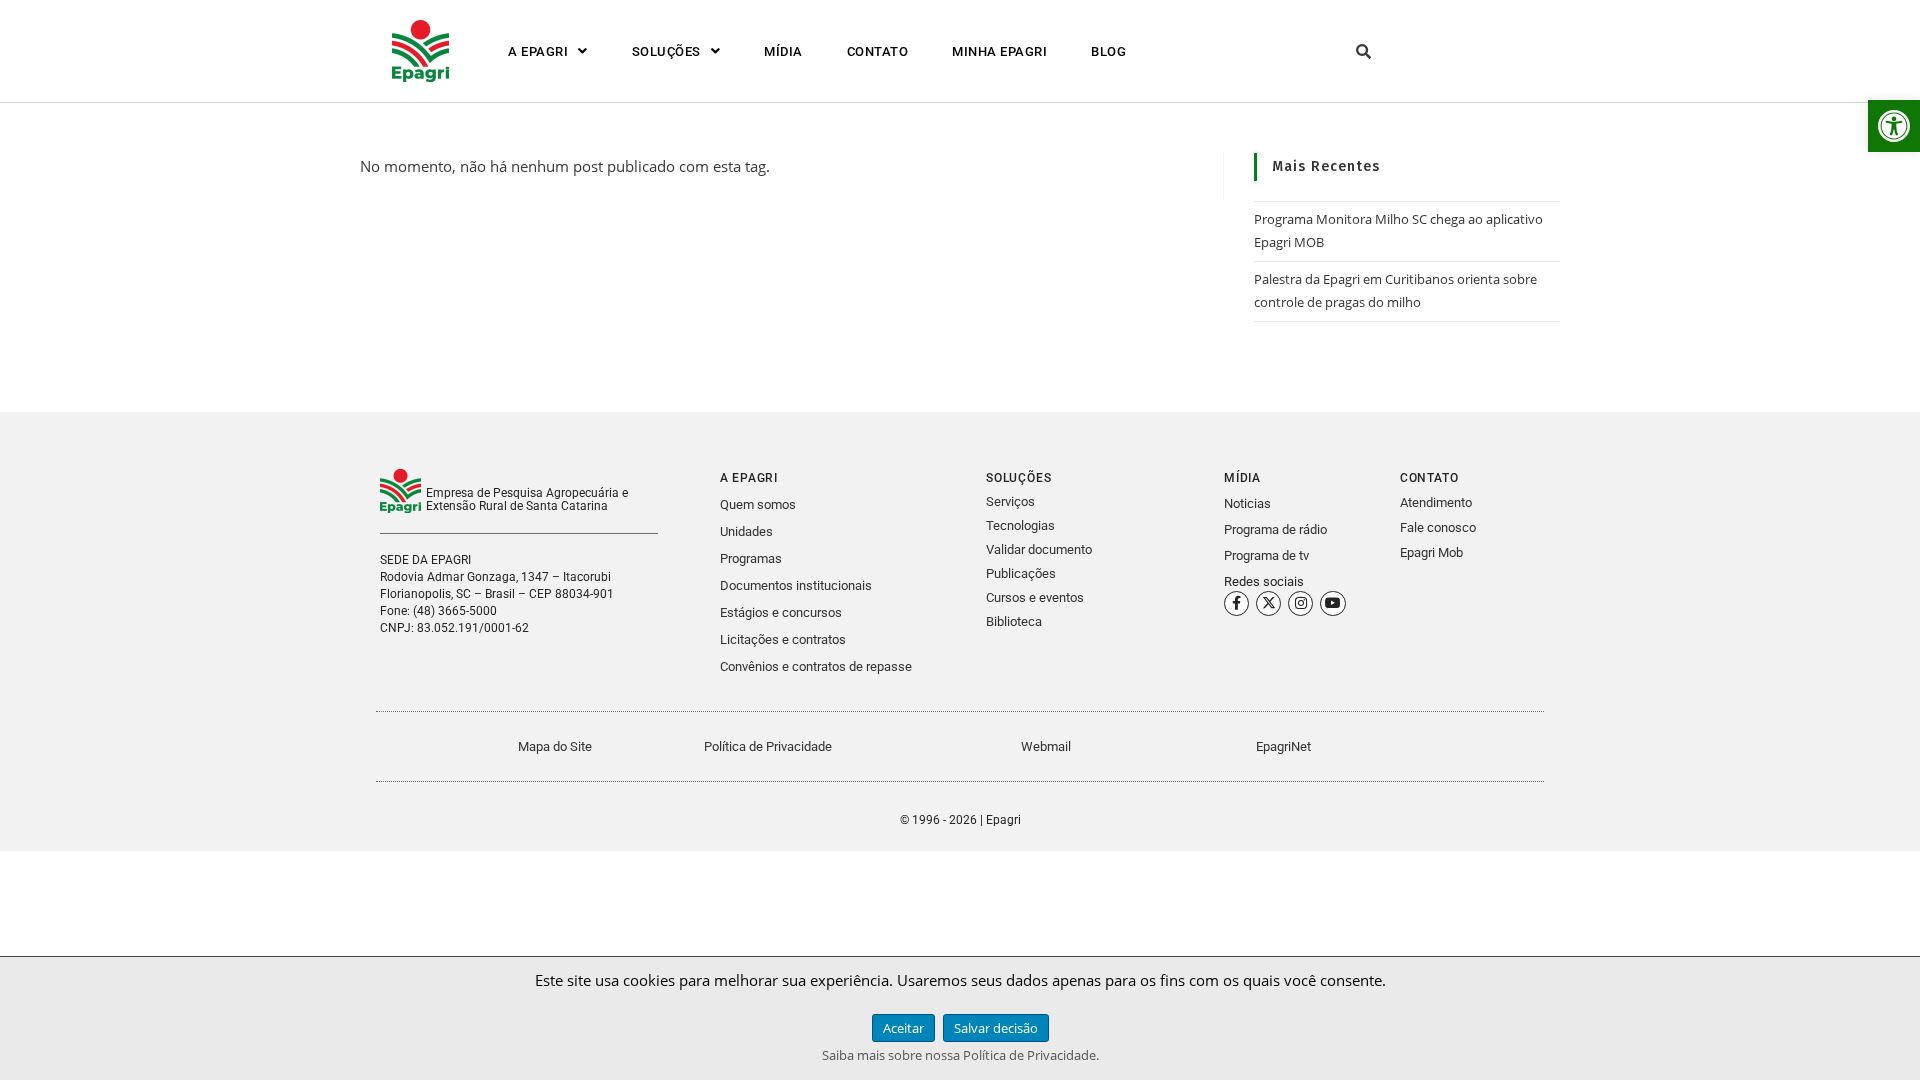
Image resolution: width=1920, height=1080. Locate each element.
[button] (548, 51)
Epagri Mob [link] (1431, 552)
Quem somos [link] (758, 504)
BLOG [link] (1108, 51)
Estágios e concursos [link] (781, 612)
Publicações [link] (1021, 573)
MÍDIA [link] (783, 51)
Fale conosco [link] (1438, 527)
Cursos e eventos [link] (1035, 597)
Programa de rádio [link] (1275, 529)
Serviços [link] (1010, 501)
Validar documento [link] (1039, 549)
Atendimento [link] (1436, 502)
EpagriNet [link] (1283, 746)
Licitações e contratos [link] (783, 639)
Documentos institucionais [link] (796, 585)
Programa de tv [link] (1266, 555)
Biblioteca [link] (1014, 621)
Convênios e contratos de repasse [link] (816, 666)
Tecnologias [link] (1020, 525)
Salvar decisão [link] (996, 1028)
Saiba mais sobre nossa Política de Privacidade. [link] (960, 1055)
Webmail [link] (1046, 746)
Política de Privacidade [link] (768, 746)
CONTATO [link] (878, 51)
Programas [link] (751, 558)
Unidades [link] (746, 531)
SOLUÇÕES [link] (666, 51)
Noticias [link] (1247, 503)
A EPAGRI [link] (538, 51)
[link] (1894, 126)
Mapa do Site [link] (555, 746)
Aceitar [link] (903, 1028)
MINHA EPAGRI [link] (999, 51)
